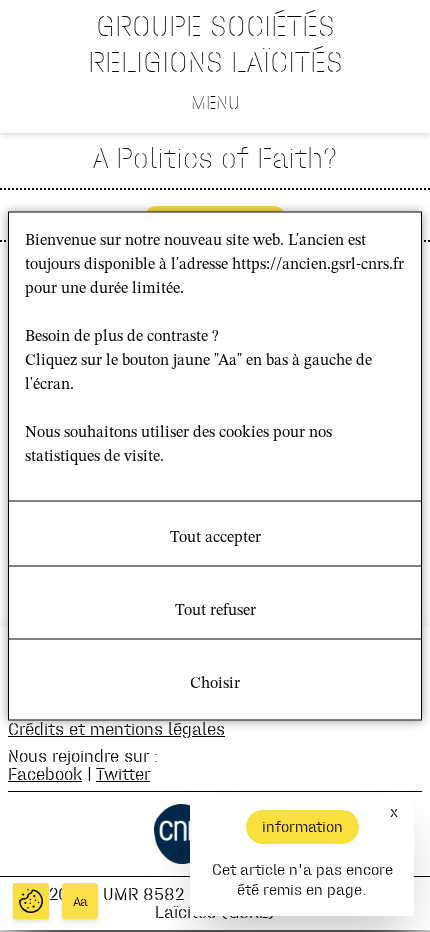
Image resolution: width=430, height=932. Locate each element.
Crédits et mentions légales (116, 728)
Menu (215, 102)
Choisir (215, 684)
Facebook (45, 773)
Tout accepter (215, 538)
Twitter (123, 773)
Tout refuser (215, 611)
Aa (80, 901)
